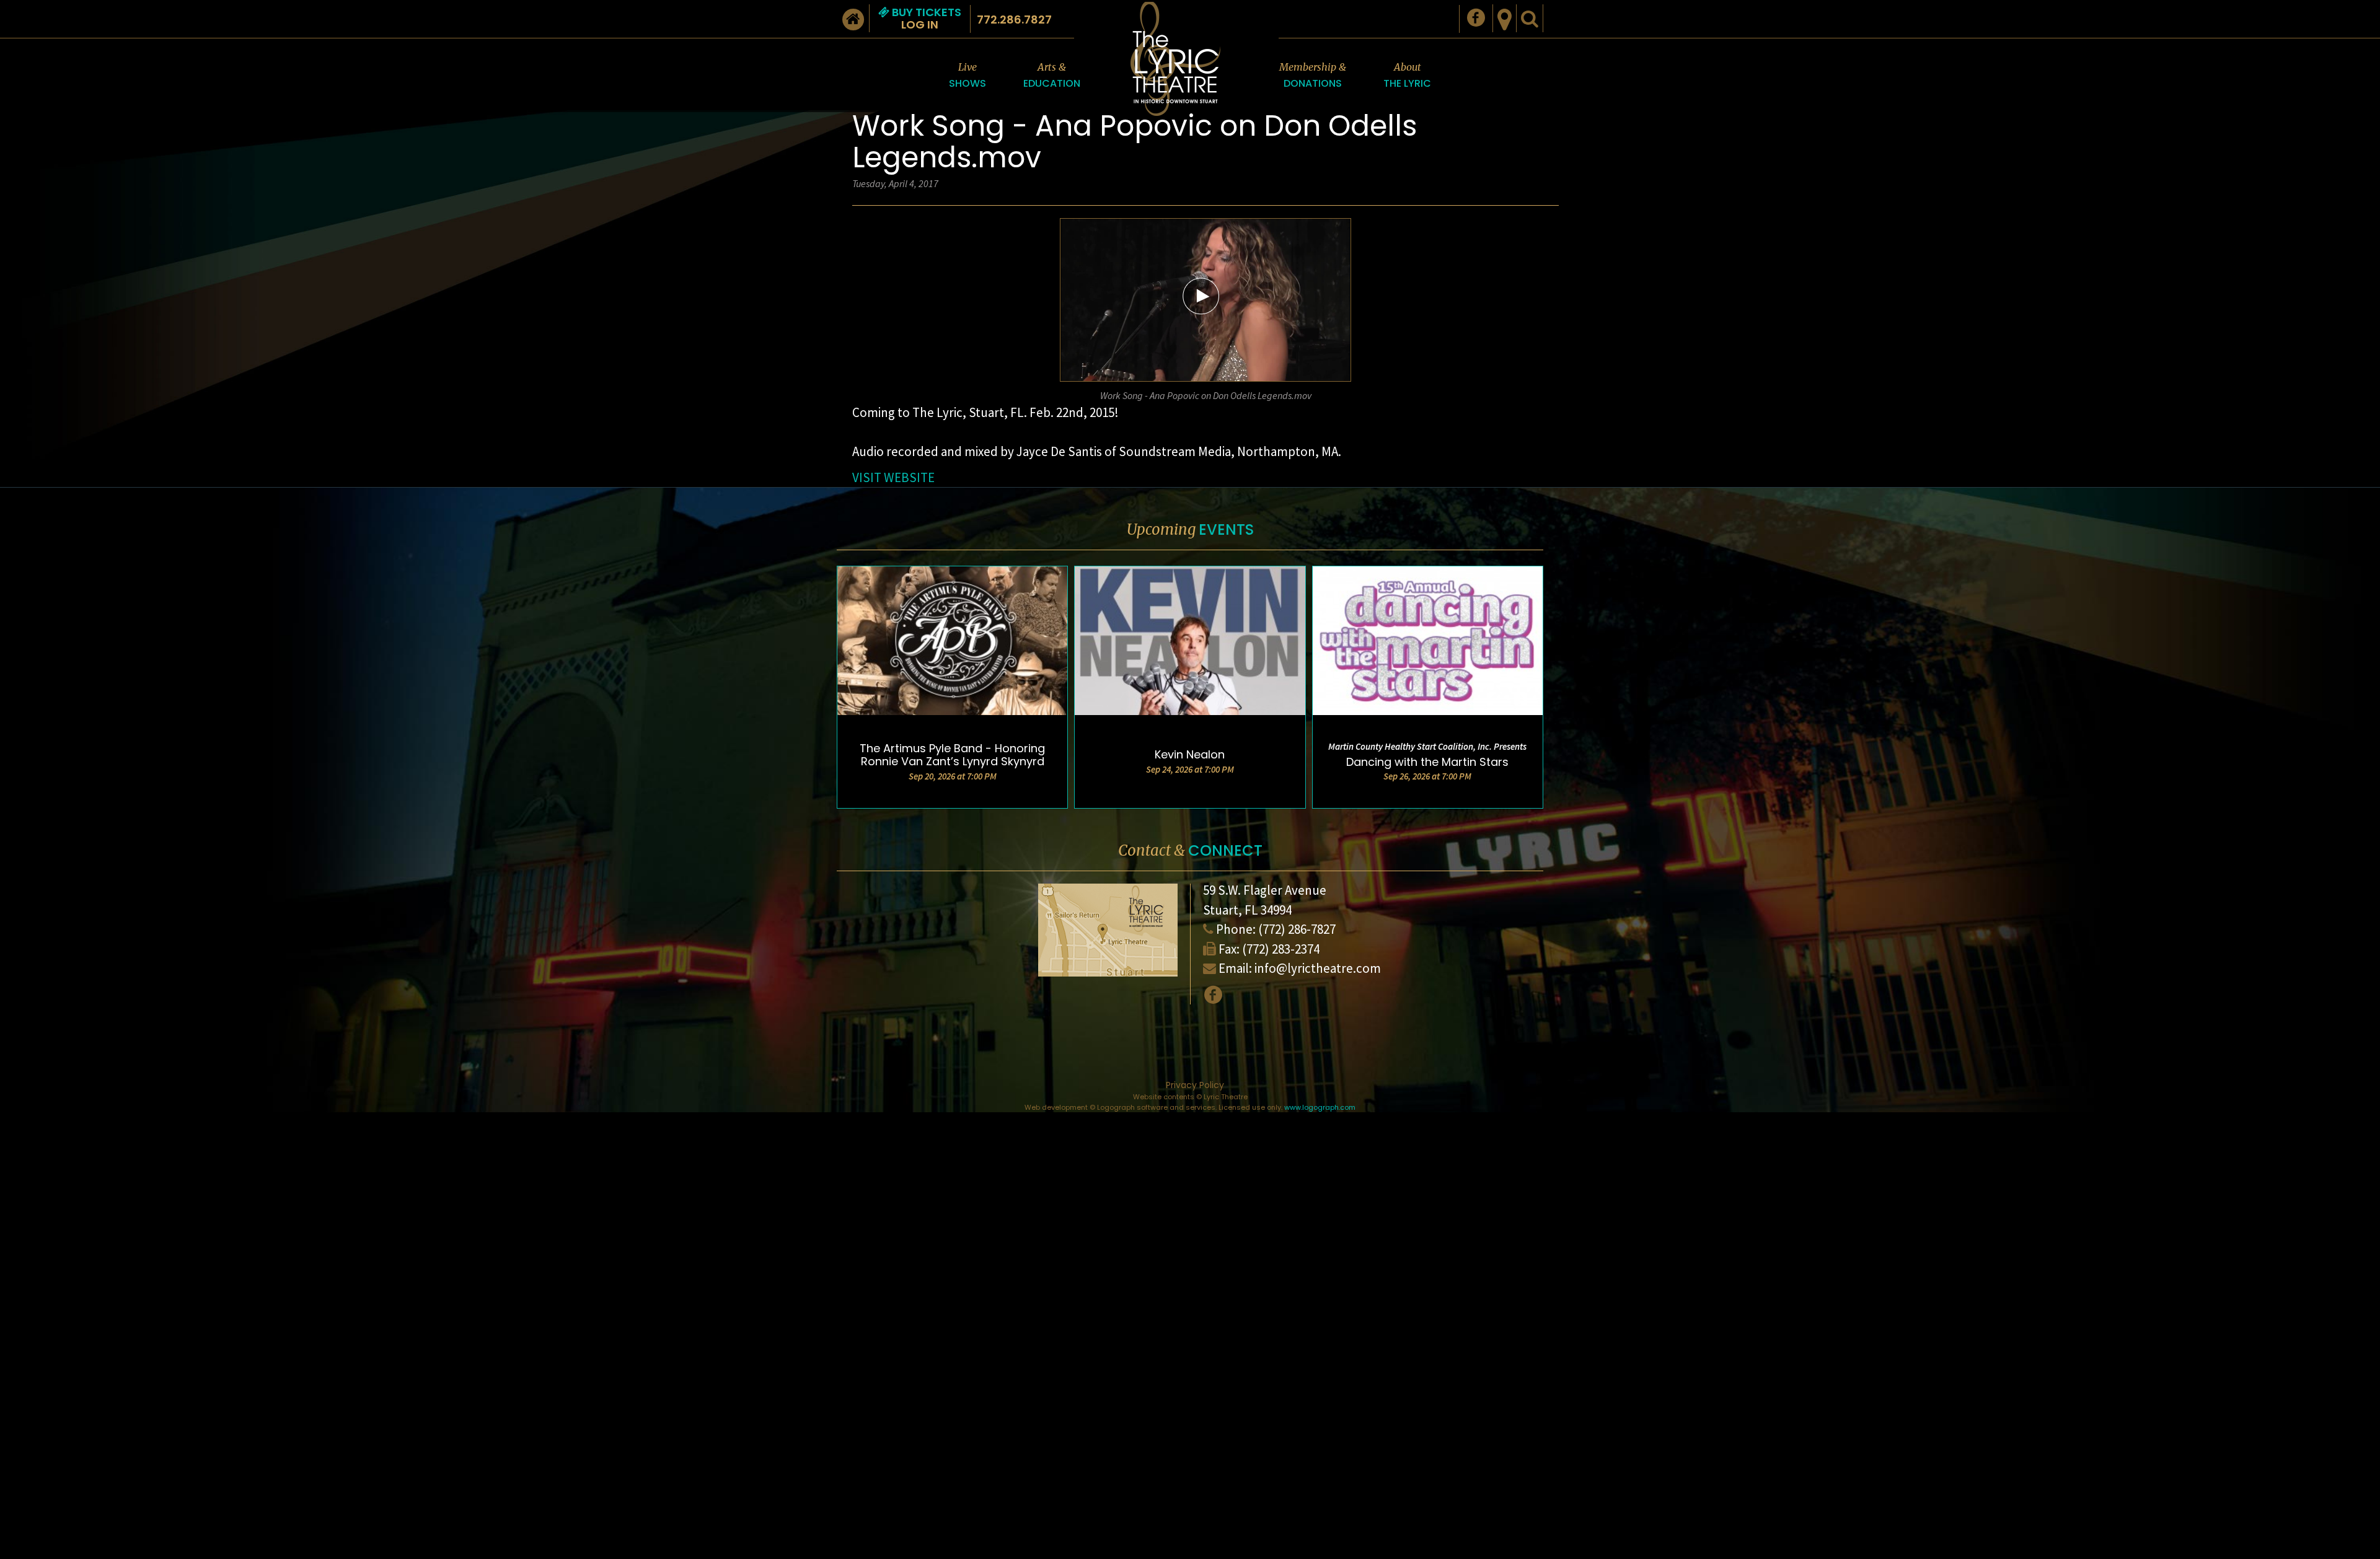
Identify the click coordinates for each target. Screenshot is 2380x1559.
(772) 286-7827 (1297, 929)
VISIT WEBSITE (893, 477)
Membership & (1313, 76)
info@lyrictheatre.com (1318, 968)
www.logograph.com (1320, 1107)
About (1407, 76)
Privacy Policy (1195, 1085)
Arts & (1052, 76)
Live (967, 76)
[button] (1201, 296)
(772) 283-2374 (1281, 949)
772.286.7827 (1014, 20)
